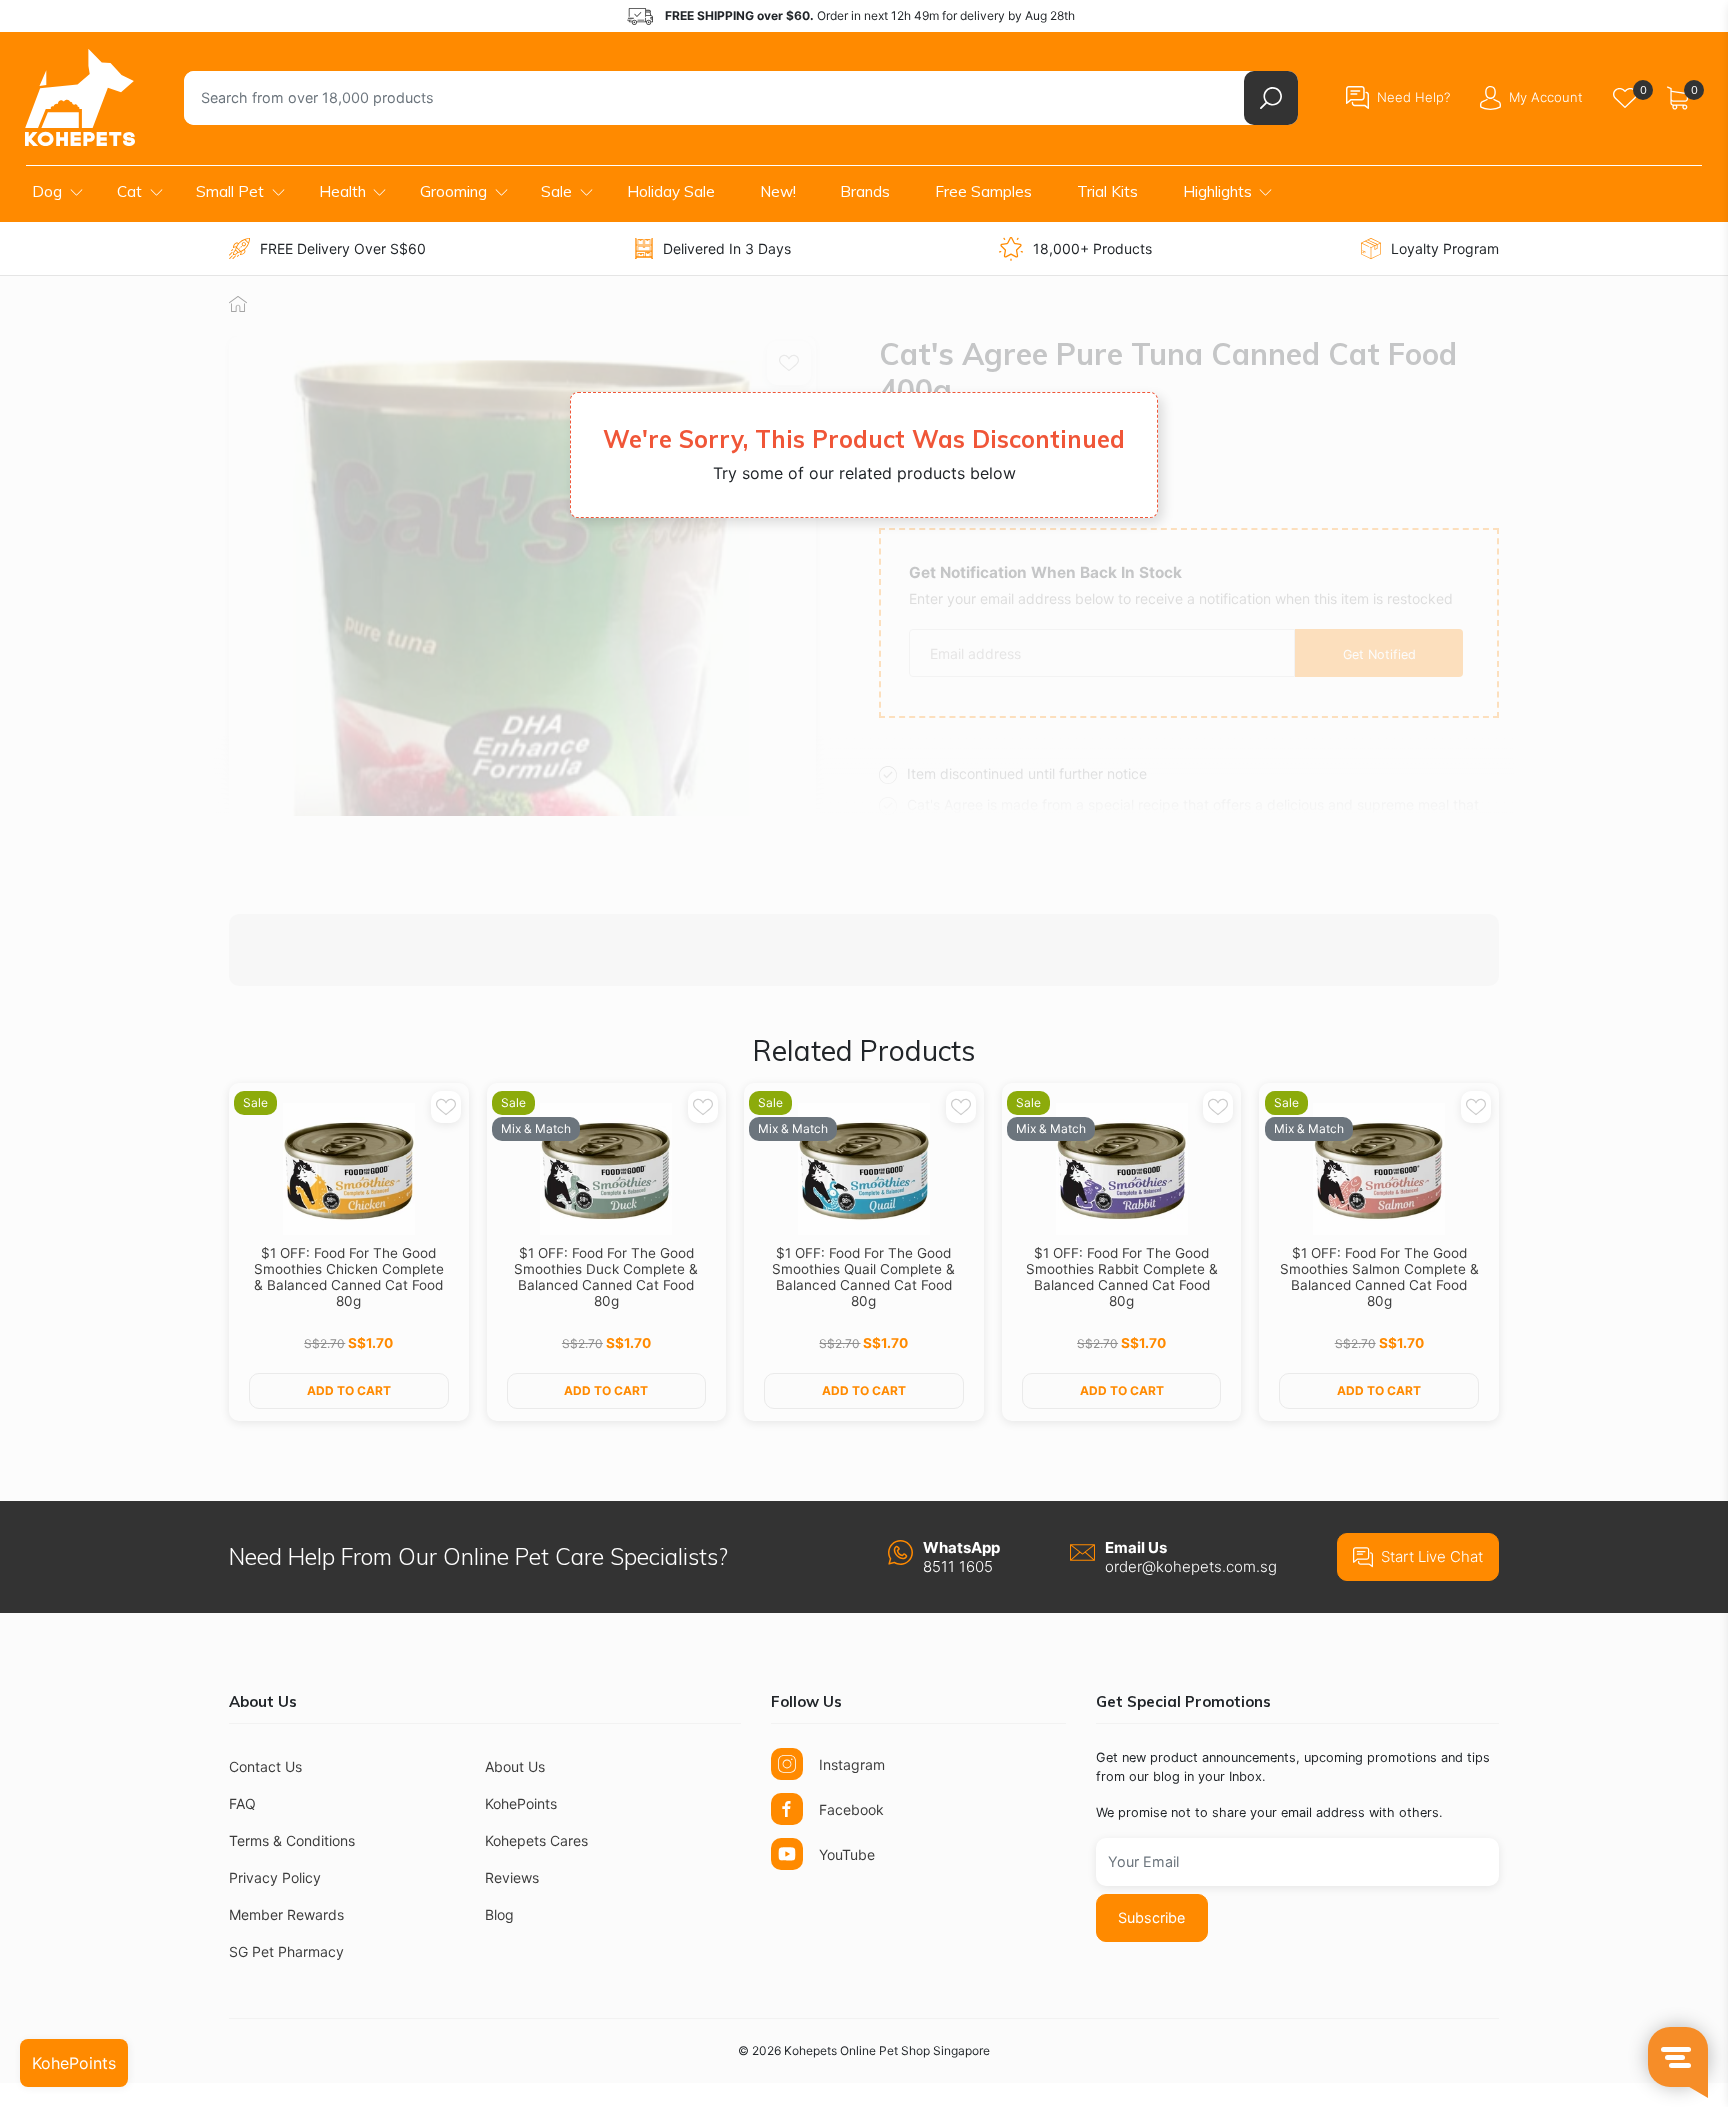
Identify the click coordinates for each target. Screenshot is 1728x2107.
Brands (865, 191)
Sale (556, 191)
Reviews (512, 1877)
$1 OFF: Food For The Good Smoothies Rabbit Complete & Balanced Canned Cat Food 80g (1122, 1277)
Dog (47, 191)
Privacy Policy (275, 1877)
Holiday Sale (671, 191)
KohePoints (521, 1803)
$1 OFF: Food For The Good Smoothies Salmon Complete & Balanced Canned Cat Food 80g (1379, 1277)
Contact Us (265, 1766)
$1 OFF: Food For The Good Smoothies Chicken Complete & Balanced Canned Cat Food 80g (349, 1277)
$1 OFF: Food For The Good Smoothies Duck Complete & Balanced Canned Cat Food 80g (606, 1277)
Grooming (453, 191)
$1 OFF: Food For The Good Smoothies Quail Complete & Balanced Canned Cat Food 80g (863, 1277)
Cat (129, 191)
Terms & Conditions (292, 1840)
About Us (515, 1766)
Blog (499, 1914)
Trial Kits (1107, 191)
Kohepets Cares (536, 1840)
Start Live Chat (1432, 1556)
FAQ (242, 1803)
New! (778, 191)
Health (342, 191)
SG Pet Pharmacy (286, 1951)
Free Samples (983, 191)
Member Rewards (286, 1914)
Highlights (1217, 191)
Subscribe (1151, 1917)
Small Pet (230, 191)
